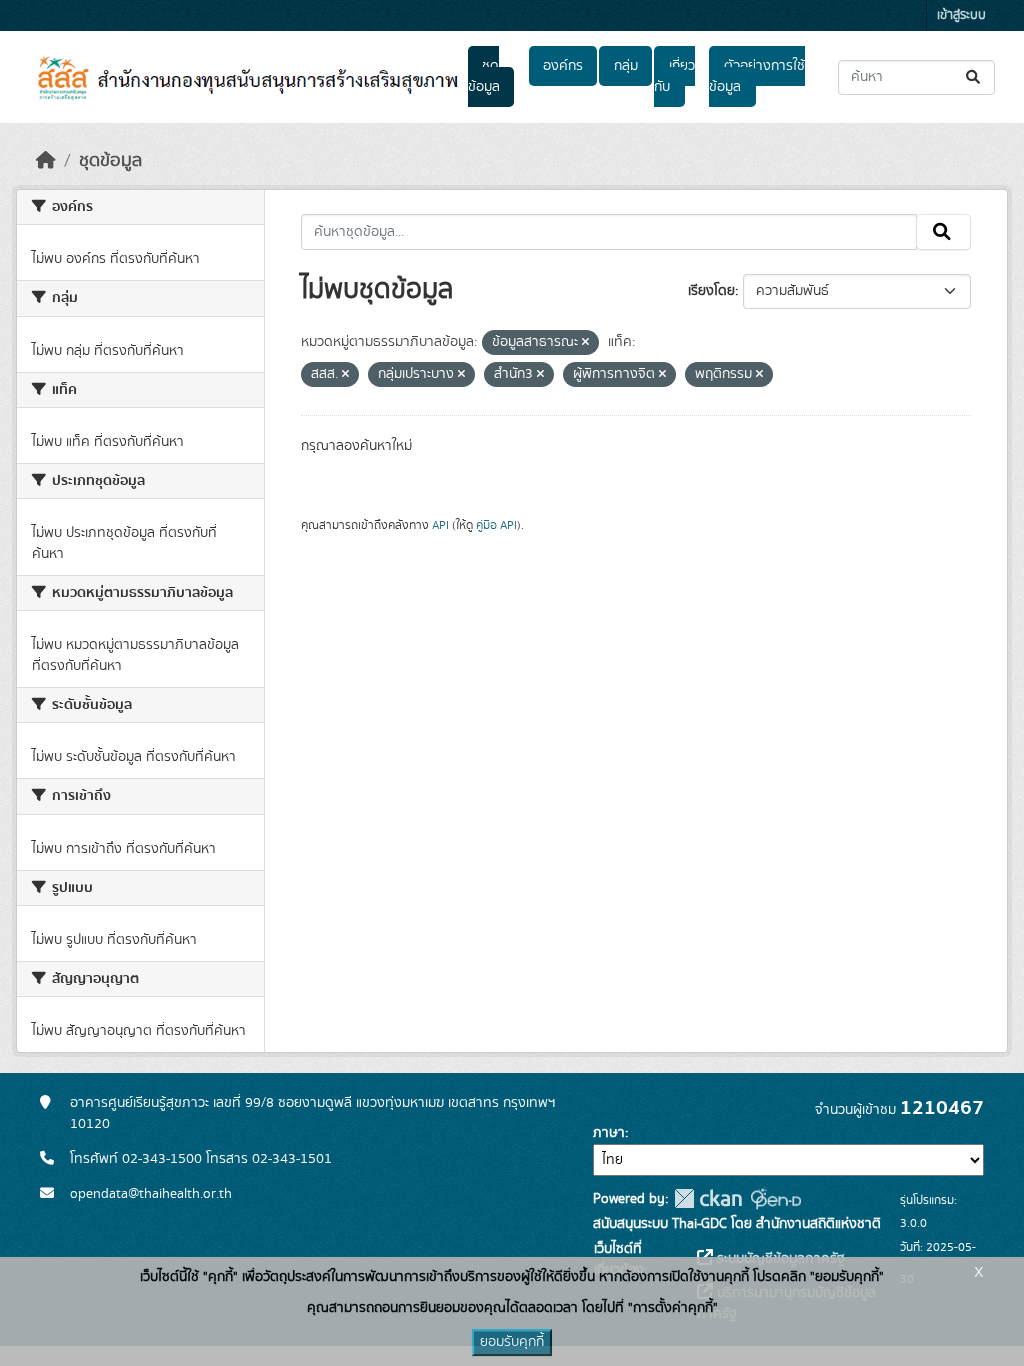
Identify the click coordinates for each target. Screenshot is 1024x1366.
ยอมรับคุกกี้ (512, 1342)
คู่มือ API (496, 525)
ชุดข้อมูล (484, 76)
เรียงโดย (711, 291)
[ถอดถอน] (585, 343)
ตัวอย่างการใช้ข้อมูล (756, 76)
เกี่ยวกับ (674, 76)
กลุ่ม (626, 66)
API (440, 525)
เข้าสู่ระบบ (961, 15)
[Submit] (974, 77)
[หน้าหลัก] (46, 161)
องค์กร (563, 66)
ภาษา (609, 1133)
